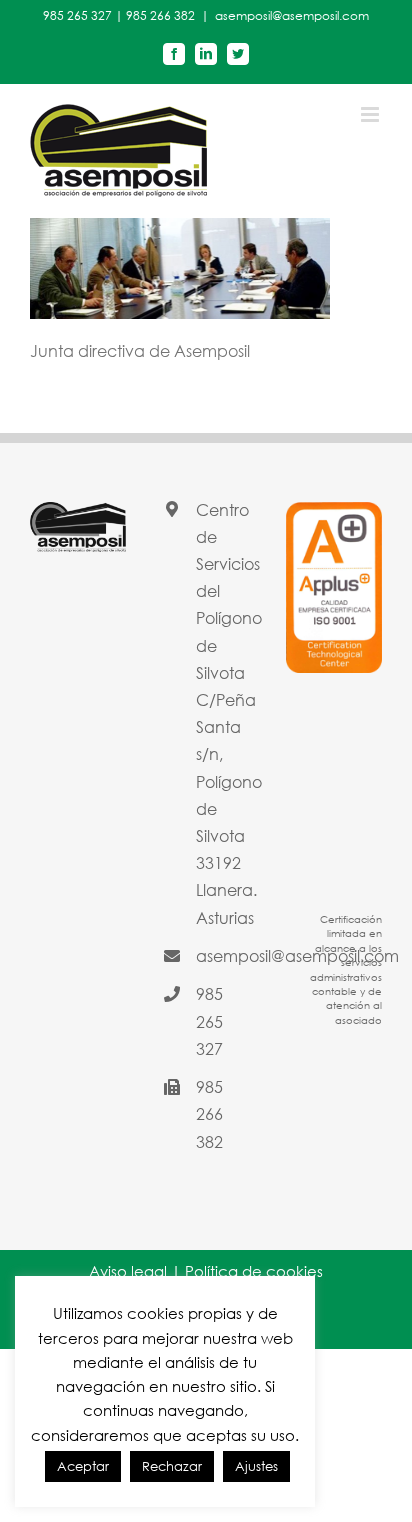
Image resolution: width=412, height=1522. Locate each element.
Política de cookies (254, 1271)
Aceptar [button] (83, 1466)
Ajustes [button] (256, 1466)
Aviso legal (128, 1271)
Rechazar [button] (172, 1466)
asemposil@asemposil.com (292, 15)
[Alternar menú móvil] (371, 114)
